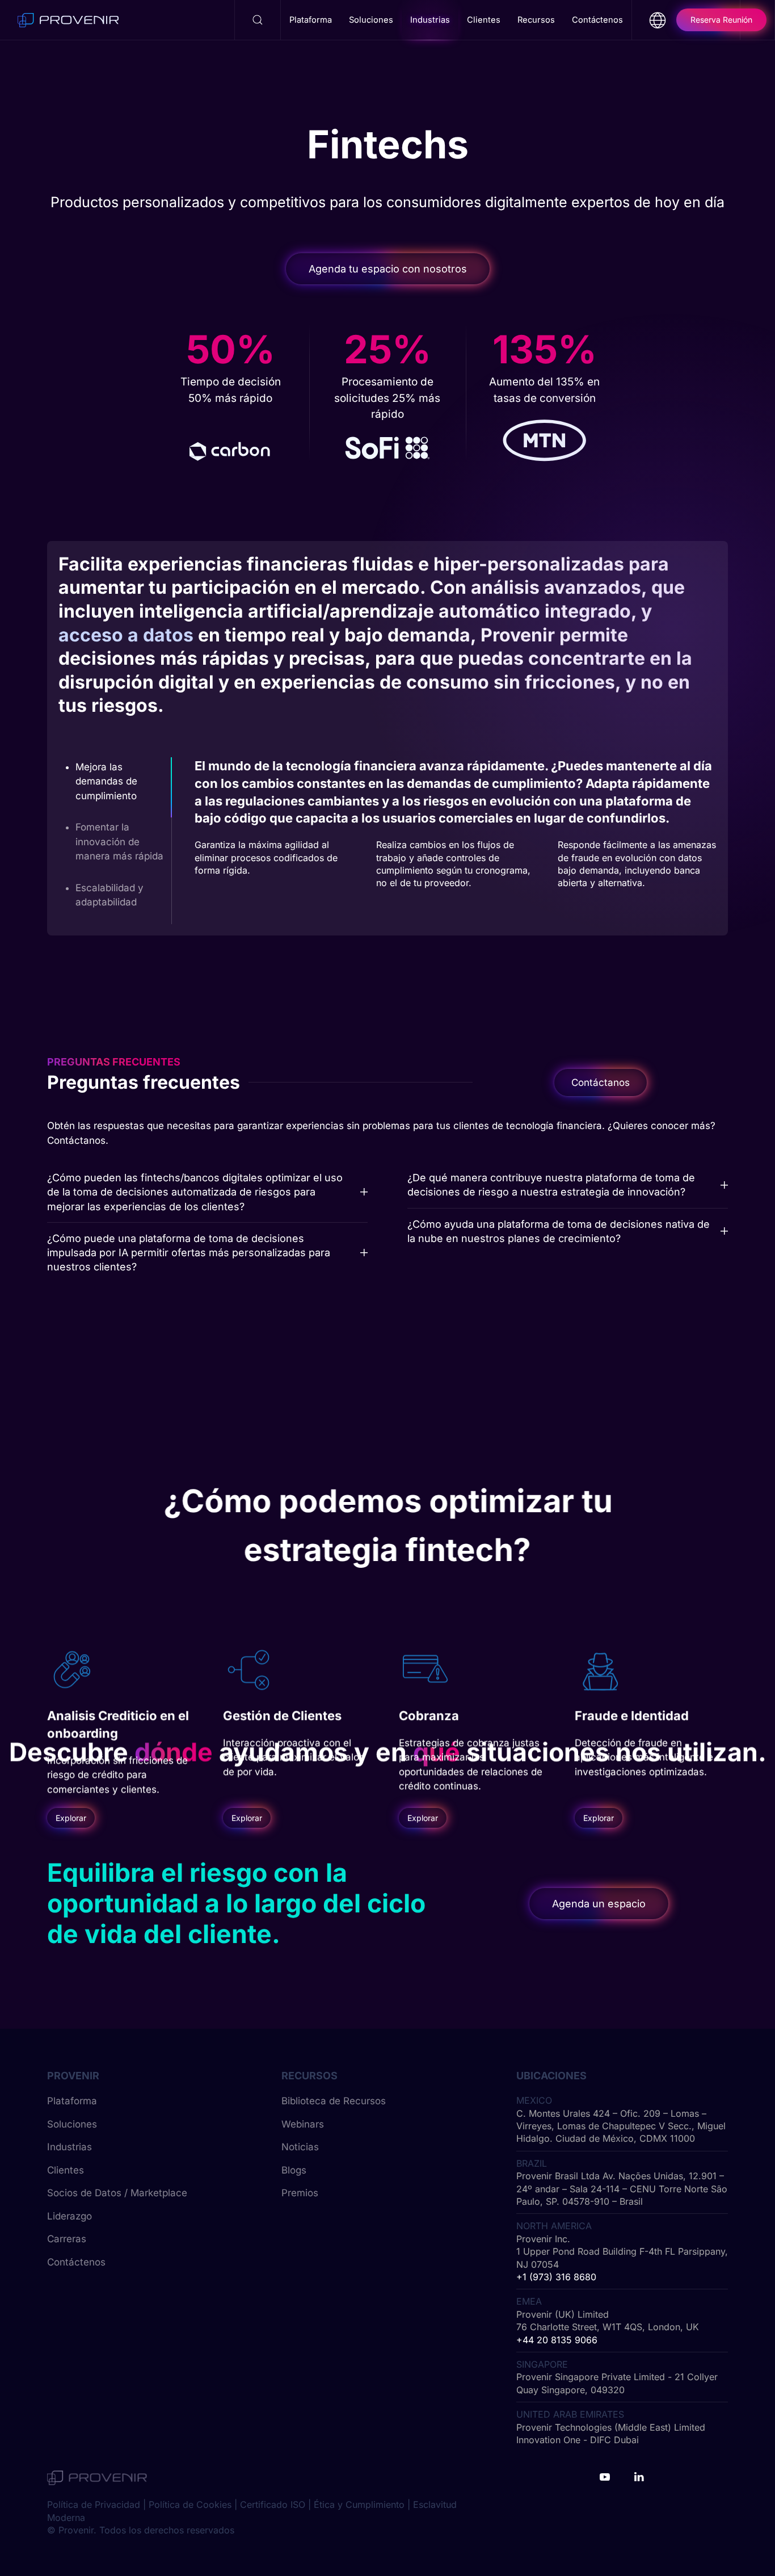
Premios (300, 2193)
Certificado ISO (273, 2504)
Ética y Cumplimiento (359, 2504)
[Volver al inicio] (68, 20)
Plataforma (72, 2101)
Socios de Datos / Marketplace (117, 2193)
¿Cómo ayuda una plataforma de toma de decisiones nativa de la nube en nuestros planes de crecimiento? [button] (559, 1231)
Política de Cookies (190, 2504)
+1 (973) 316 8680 (556, 2277)
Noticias (300, 2147)
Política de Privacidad (94, 2504)
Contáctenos (597, 20)
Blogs (294, 2170)
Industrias (70, 2147)
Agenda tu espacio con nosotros (388, 269)
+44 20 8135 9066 (557, 2340)
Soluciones (72, 2124)
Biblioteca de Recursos (334, 2101)
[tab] (115, 788)
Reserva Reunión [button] (721, 20)
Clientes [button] (484, 20)
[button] (258, 20)
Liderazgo (70, 2216)
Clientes (66, 2170)
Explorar (71, 1818)
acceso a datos (126, 635)
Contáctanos (601, 1083)
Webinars (303, 2124)
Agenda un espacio (599, 1904)
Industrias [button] (430, 20)
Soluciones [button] (371, 20)
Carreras (67, 2239)
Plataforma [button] (311, 20)
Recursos (536, 20)
